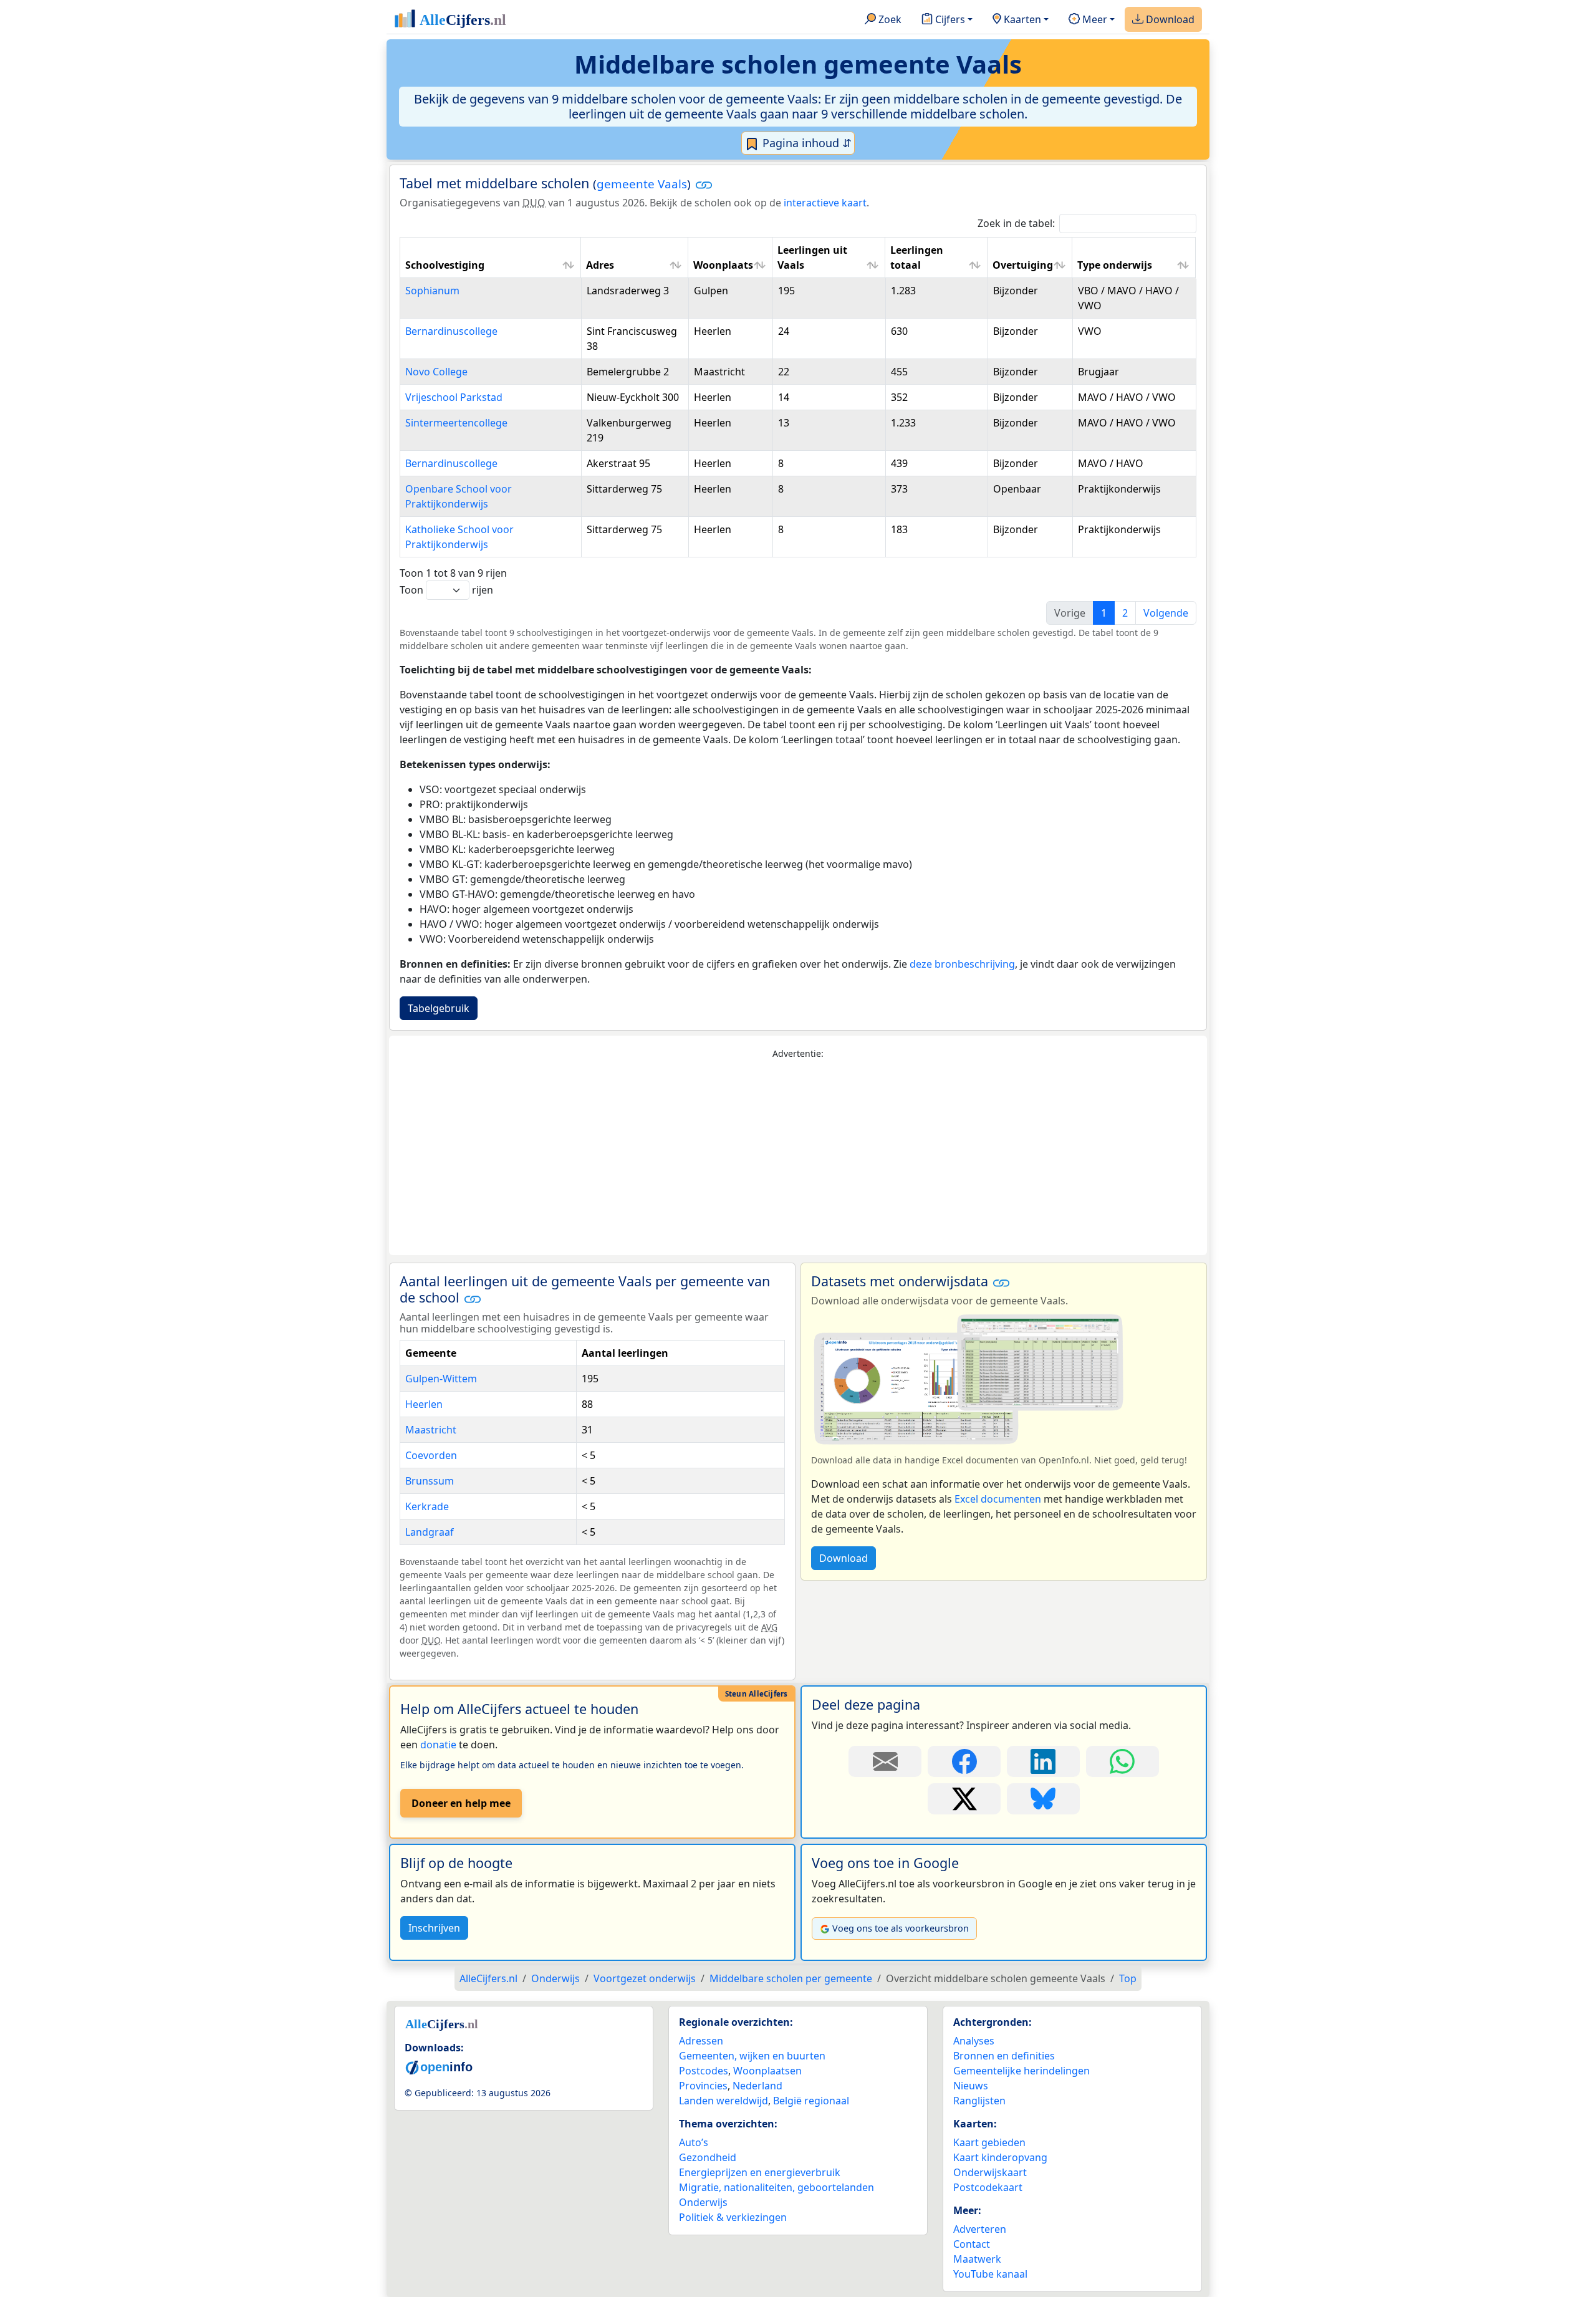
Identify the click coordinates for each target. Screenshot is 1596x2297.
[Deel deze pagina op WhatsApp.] (1122, 1761)
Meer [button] (1094, 19)
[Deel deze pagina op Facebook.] (964, 1761)
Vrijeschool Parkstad (454, 397)
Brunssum (430, 1481)
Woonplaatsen (767, 2071)
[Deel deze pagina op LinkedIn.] (1043, 1761)
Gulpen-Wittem (441, 1379)
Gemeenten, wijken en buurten (752, 2056)
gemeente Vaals (642, 184)
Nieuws (971, 2086)
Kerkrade (427, 1506)
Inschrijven (434, 1928)
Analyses (974, 2041)
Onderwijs (703, 2202)
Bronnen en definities (1004, 2056)
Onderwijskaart (990, 2172)
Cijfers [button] (949, 19)
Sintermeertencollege (456, 423)
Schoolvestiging (445, 265)
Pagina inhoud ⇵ (805, 143)
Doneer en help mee (461, 1803)
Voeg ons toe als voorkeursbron (901, 1928)
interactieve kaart (825, 203)
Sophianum (432, 291)
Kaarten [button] (1021, 19)
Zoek (889, 19)
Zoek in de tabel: (1016, 223)
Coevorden (431, 1455)
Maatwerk (977, 2259)
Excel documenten (998, 1499)
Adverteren (980, 2229)
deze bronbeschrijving (962, 964)
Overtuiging (1023, 265)
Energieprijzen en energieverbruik (760, 2172)
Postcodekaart (988, 2187)
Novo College (436, 372)
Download (1169, 19)
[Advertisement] (798, 1158)
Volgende (1166, 613)
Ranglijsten (979, 2101)
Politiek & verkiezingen (733, 2217)
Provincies (703, 2086)
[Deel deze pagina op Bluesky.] (1043, 1799)
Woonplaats (723, 265)
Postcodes (704, 2071)
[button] (704, 185)
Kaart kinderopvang (1000, 2157)
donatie (438, 1745)
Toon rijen (446, 590)
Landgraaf (430, 1532)
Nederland (757, 2086)
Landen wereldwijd (723, 2101)
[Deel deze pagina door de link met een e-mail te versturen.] (885, 1761)
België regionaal (811, 2101)
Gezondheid (708, 2157)
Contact (972, 2244)
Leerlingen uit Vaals (812, 258)
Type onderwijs (1115, 265)
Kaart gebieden (989, 2142)
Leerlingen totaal (917, 258)
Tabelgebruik (439, 1008)
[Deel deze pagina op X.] (964, 1799)
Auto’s (694, 2142)
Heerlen (424, 1404)
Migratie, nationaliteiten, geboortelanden (776, 2187)
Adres (600, 265)
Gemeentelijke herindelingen (1022, 2071)
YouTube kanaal (990, 2274)
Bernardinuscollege (451, 331)
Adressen (701, 2041)
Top (1128, 1978)
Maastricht (431, 1430)
